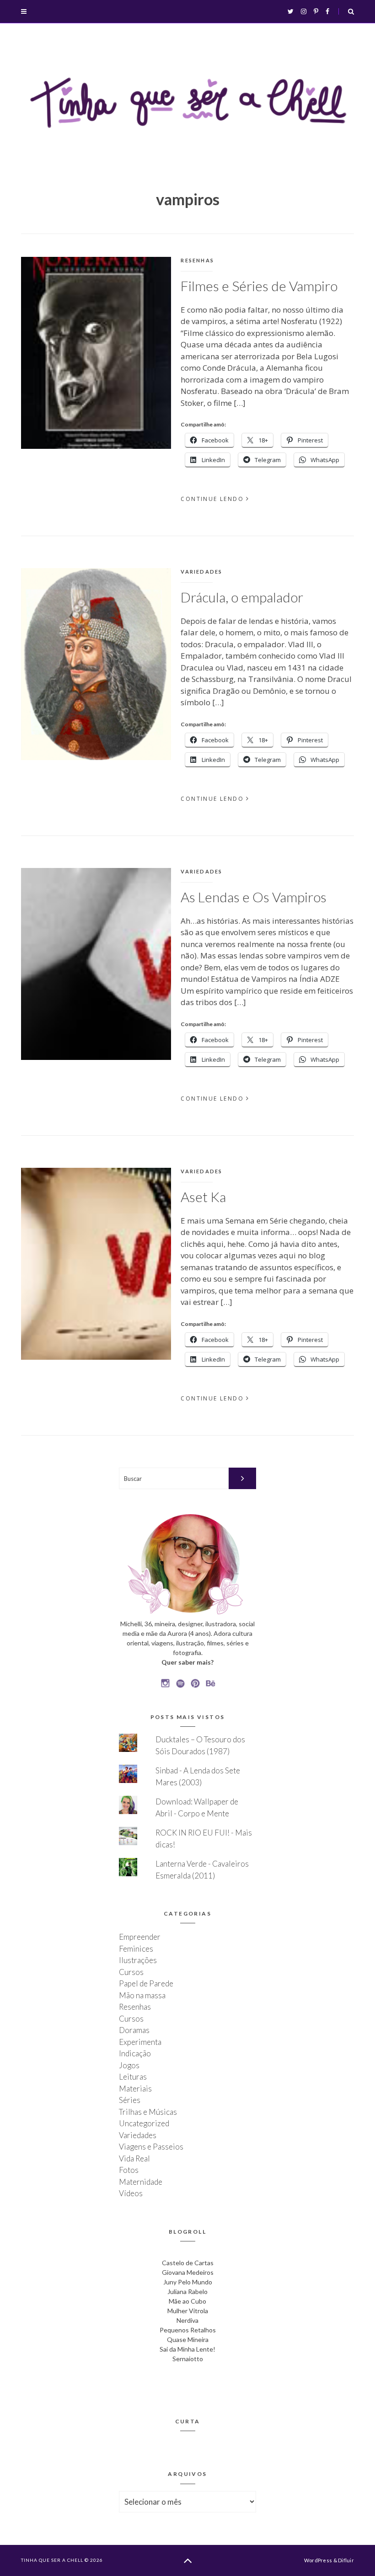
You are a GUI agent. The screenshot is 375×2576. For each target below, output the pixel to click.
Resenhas (197, 260)
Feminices (136, 1949)
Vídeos (131, 2193)
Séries (130, 2100)
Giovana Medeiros (188, 2272)
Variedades (201, 572)
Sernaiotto (188, 2359)
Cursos (131, 1972)
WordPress (318, 2560)
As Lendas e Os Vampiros (254, 897)
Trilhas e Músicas (148, 2112)
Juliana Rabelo (187, 2291)
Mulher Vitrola (188, 2311)
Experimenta (140, 2042)
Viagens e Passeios (151, 2147)
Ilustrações (138, 1960)
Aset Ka (203, 1197)
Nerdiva (187, 2320)
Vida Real (134, 2158)
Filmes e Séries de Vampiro (259, 286)
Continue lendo (212, 499)
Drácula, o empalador (242, 597)
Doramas (134, 2030)
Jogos (129, 2065)
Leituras (133, 2077)
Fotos (129, 2170)
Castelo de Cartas (188, 2263)
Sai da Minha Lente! (187, 2349)
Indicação (135, 2053)
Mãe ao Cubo (187, 2301)
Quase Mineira (188, 2339)
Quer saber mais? (187, 1662)
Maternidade (141, 2182)
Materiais (135, 2089)
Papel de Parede (146, 1983)
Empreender (140, 1937)
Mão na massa (142, 1995)
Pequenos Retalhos (188, 2330)
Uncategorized (144, 2123)
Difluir (346, 2560)
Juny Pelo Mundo (188, 2282)
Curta (188, 2421)
